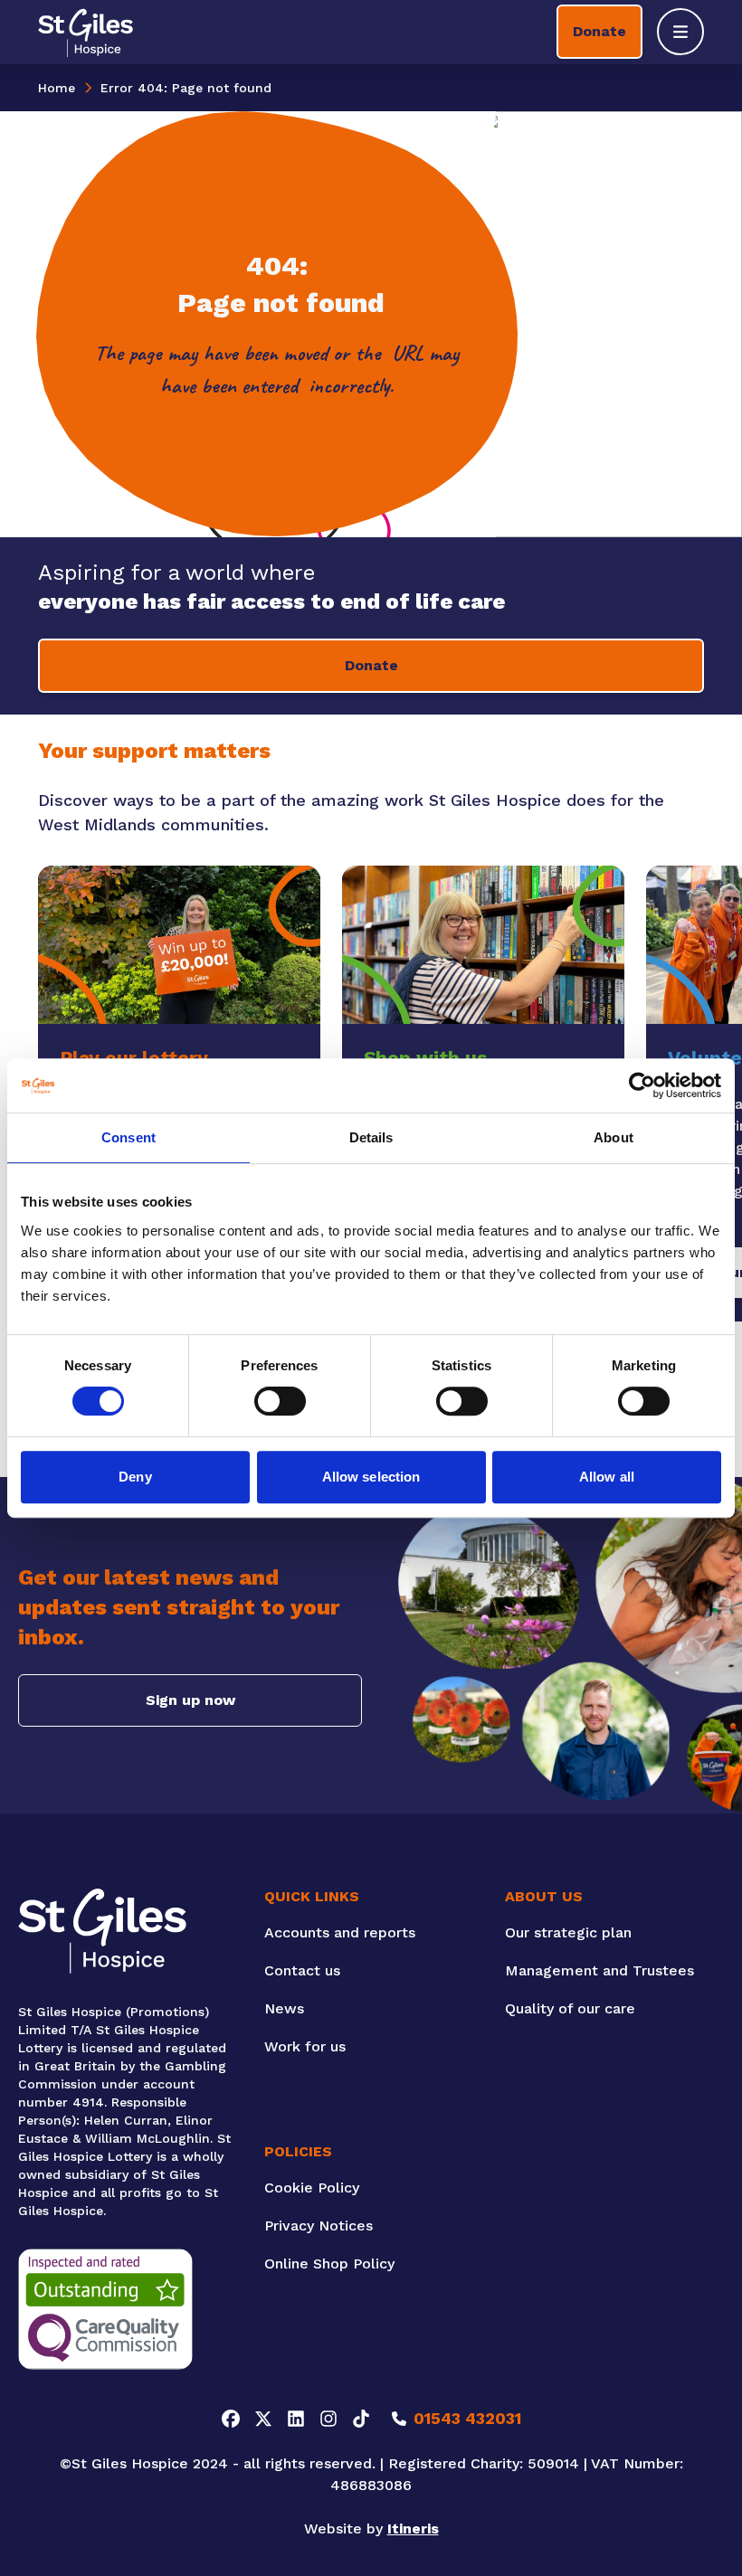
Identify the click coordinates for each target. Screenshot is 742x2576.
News (284, 2008)
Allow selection (371, 1477)
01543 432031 (467, 2418)
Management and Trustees (599, 1970)
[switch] (280, 1401)
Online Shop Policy (329, 2263)
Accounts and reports (340, 1932)
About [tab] (614, 1137)
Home (57, 88)
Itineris (413, 2529)
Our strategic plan (568, 1932)
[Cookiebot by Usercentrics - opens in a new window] (642, 1085)
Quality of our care (570, 2008)
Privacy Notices (319, 2226)
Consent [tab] (128, 1137)
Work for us (305, 2046)
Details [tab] (371, 1137)
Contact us (302, 1970)
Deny (135, 1477)
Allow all (607, 1477)
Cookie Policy (312, 2188)
